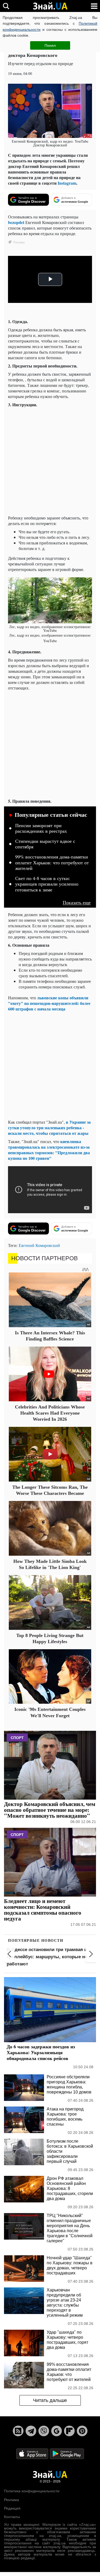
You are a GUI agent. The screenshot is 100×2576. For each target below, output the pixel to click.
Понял (50, 45)
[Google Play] (67, 2454)
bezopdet (16, 222)
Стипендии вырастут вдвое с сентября (45, 844)
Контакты (12, 2517)
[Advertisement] (50, 461)
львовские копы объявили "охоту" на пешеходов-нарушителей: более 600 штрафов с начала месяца (49, 1003)
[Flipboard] (69, 2431)
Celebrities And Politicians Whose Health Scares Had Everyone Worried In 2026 (50, 1413)
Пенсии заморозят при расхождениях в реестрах (41, 828)
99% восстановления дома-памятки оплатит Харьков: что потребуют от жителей (52, 863)
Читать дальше (50, 2400)
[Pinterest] (82, 2431)
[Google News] (57, 2431)
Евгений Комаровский (39, 1245)
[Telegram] (31, 2431)
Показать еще (77, 902)
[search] (6, 6)
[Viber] (44, 2431)
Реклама (11, 2500)
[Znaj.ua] (50, 6)
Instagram (67, 183)
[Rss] (18, 2431)
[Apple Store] (33, 2454)
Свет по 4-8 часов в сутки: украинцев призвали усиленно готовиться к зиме (47, 884)
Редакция (12, 2508)
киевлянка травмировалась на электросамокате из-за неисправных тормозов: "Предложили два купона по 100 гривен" (49, 1150)
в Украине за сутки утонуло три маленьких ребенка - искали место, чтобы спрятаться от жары (49, 1128)
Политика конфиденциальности (32, 2491)
